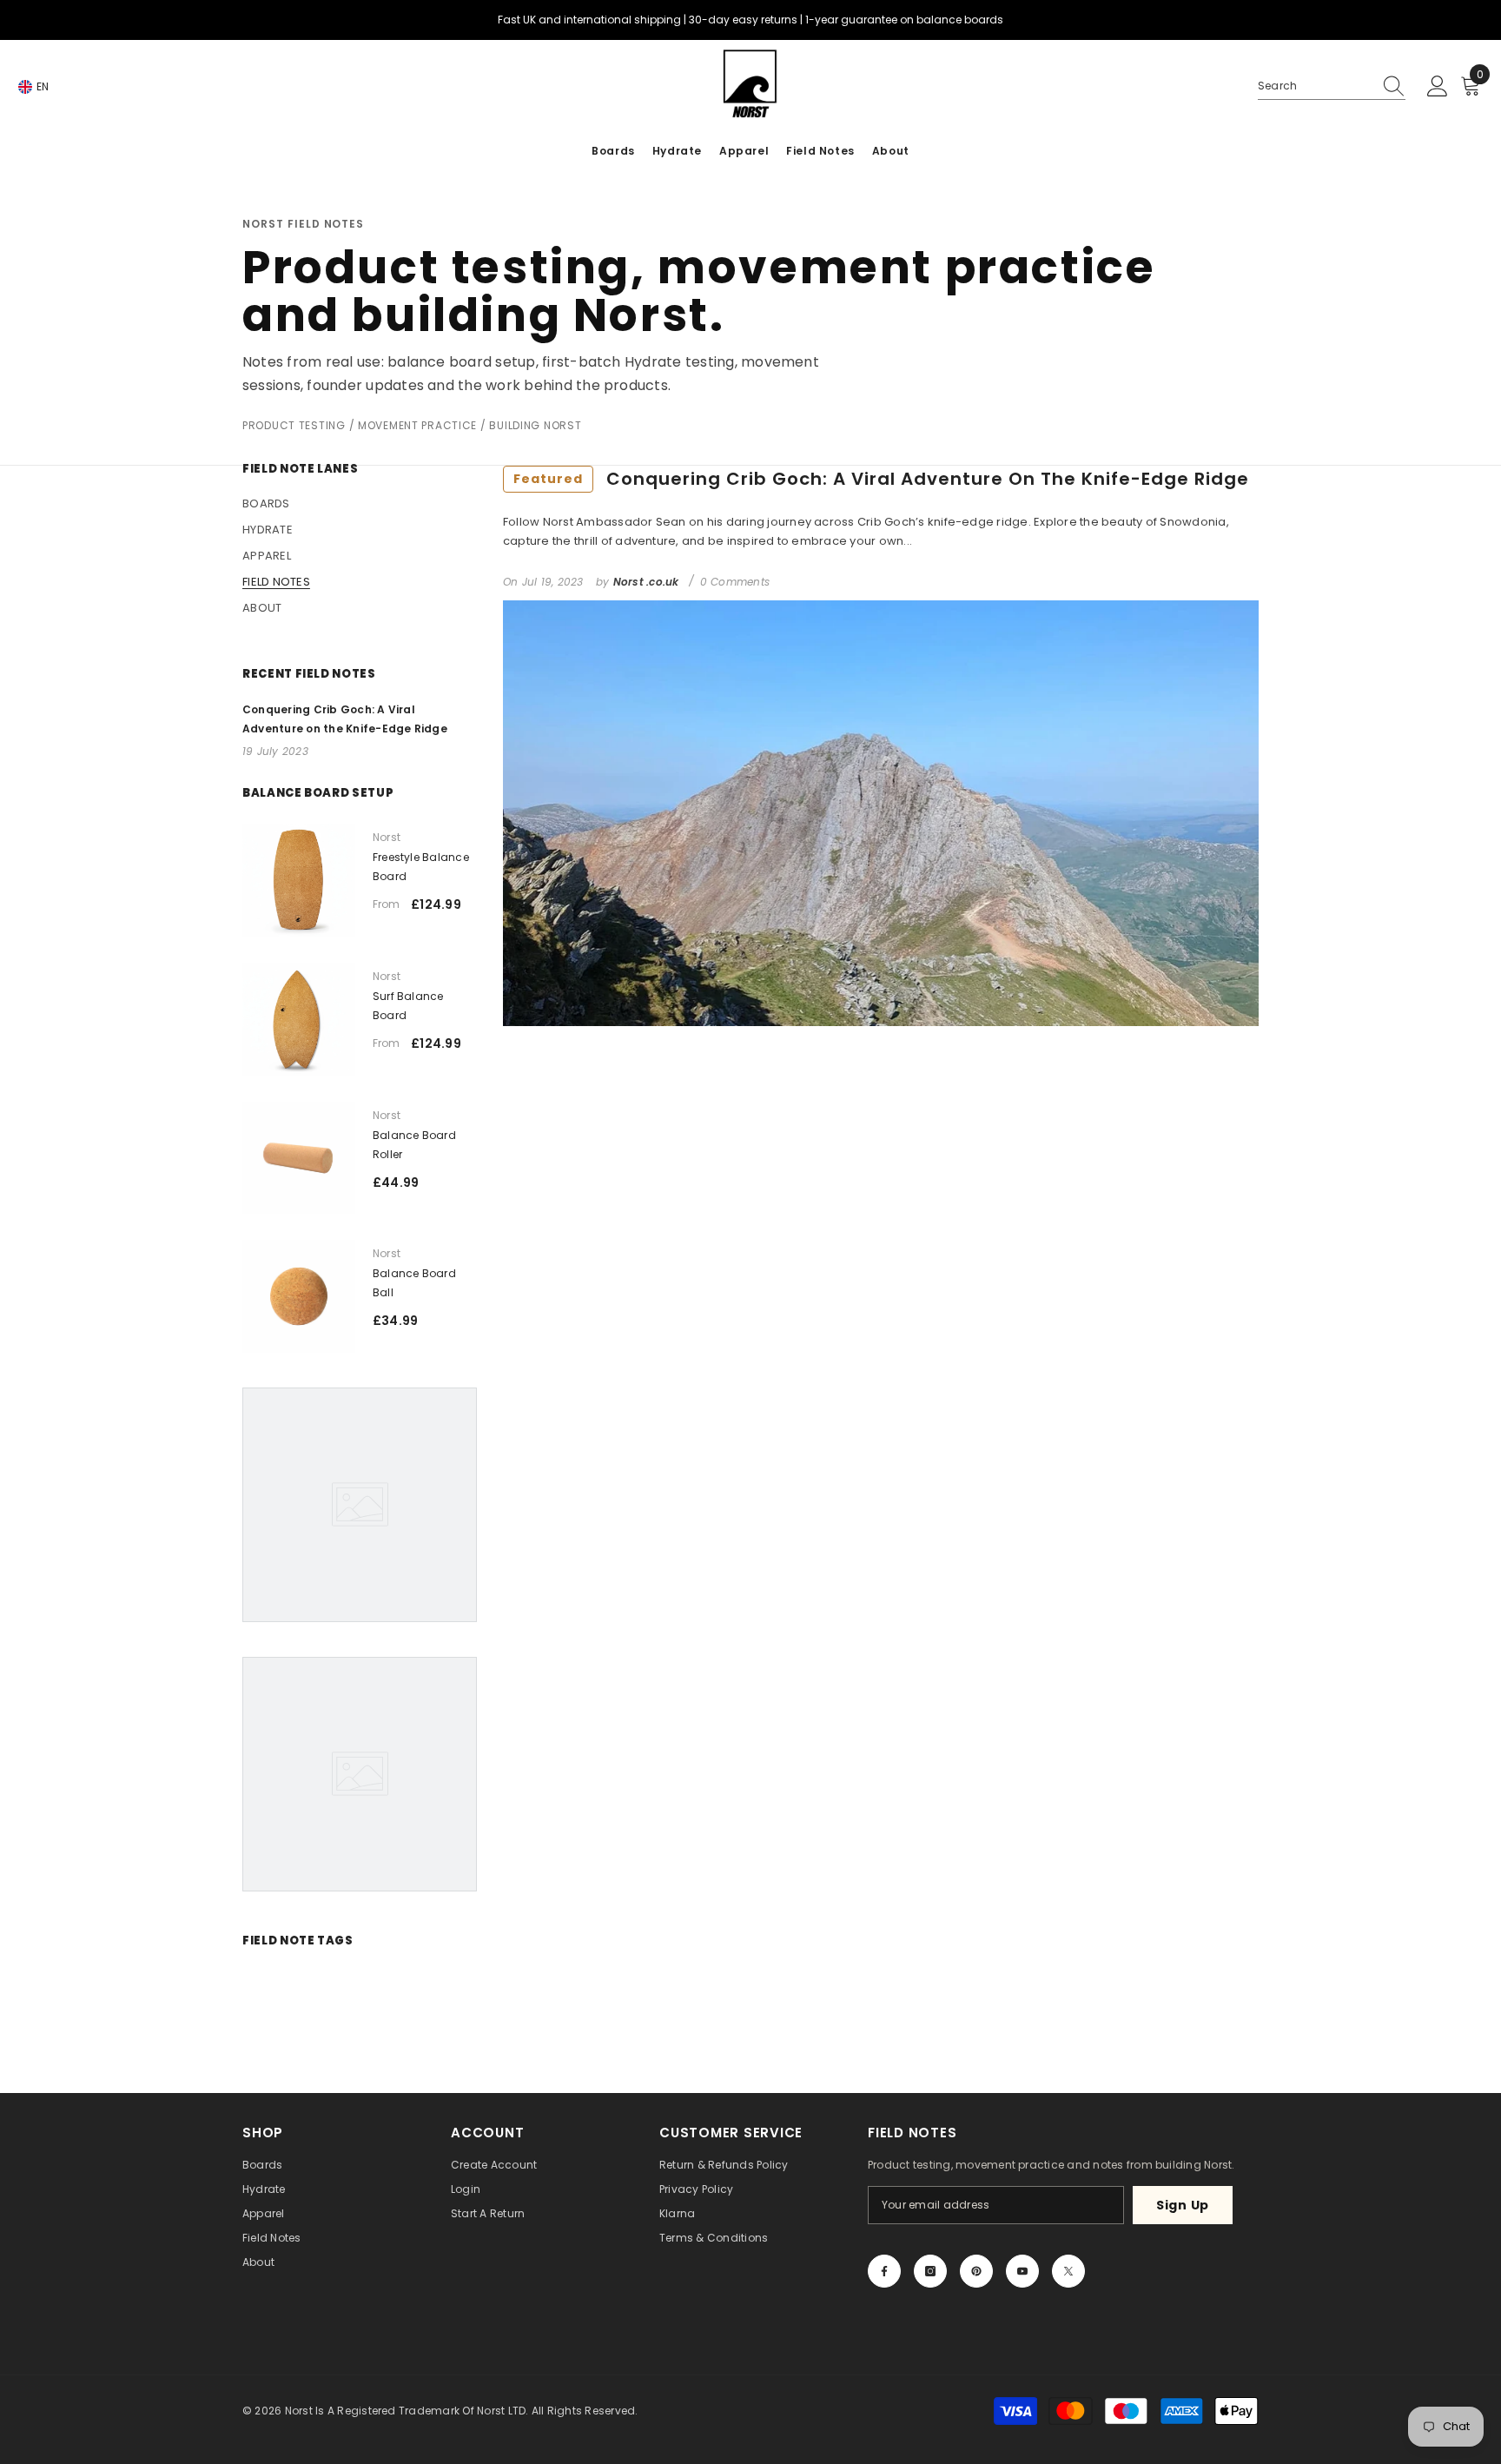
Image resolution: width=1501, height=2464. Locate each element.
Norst (387, 837)
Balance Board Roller (414, 1145)
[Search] (1332, 86)
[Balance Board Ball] (299, 1296)
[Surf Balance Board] (299, 1019)
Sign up (1183, 2205)
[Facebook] (884, 2271)
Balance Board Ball (414, 1283)
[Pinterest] (976, 2271)
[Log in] (1438, 87)
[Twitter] (1068, 2271)
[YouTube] (1022, 2271)
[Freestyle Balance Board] (299, 880)
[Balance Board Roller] (299, 1158)
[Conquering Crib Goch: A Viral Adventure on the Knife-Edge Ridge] (881, 813)
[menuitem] (360, 504)
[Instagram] (930, 2271)
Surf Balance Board (408, 1006)
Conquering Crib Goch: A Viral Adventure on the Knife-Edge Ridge (881, 479)
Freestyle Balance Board (421, 867)
